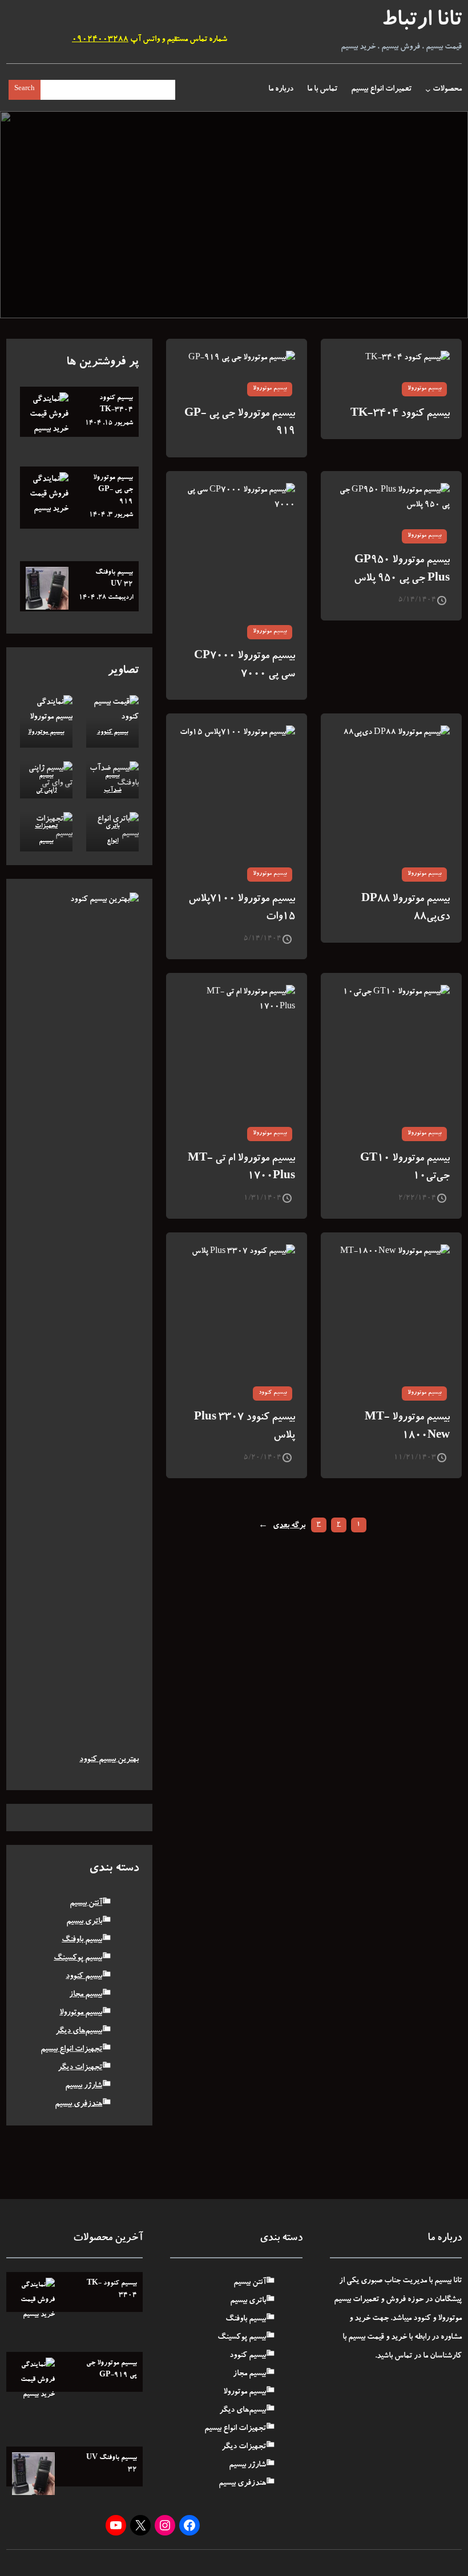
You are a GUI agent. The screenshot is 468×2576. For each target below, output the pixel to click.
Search (25, 89)
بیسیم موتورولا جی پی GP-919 (240, 423)
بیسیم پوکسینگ (78, 1958)
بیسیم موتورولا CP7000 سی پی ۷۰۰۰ (245, 666)
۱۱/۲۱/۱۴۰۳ (415, 1458)
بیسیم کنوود (273, 1393)
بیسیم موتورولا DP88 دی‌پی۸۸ (406, 909)
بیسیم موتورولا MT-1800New (407, 1427)
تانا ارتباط (421, 22)
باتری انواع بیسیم (112, 841)
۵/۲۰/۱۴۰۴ (263, 1458)
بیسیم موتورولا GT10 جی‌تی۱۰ (405, 1168)
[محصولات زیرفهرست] (428, 90)
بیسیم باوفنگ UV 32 (114, 579)
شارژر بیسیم (84, 2086)
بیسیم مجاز (86, 1995)
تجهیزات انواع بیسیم (71, 2050)
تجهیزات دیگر (80, 2068)
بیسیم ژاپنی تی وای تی (46, 791)
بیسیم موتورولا (424, 389)
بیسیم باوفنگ (82, 1940)
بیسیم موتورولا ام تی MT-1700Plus (241, 1168)
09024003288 (100, 40)
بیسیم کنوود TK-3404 (400, 414)
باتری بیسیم (84, 1922)
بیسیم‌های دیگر (79, 2031)
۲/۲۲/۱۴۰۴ (417, 1198)
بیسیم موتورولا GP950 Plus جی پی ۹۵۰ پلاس (402, 570)
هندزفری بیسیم (78, 2104)
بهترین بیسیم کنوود (109, 1760)
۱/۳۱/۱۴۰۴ (263, 1198)
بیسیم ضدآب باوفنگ (112, 791)
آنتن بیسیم (86, 1904)
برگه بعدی (282, 1526)
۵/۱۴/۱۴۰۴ (417, 600)
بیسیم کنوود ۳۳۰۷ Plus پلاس (245, 1427)
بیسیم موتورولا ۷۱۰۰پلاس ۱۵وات (242, 909)
